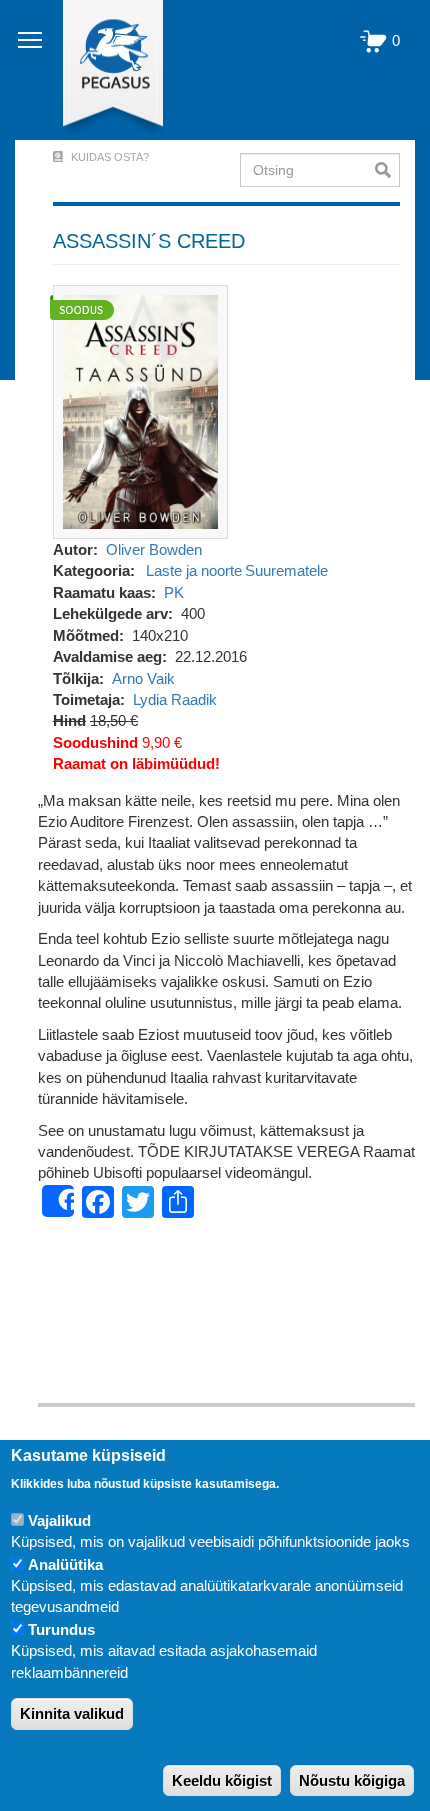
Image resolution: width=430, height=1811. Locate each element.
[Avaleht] (101, 70)
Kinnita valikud (72, 1713)
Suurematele (286, 570)
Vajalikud (59, 1520)
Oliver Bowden (154, 549)
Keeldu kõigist (222, 1780)
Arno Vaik (143, 678)
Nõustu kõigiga (352, 1780)
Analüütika (65, 1564)
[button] (140, 410)
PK (174, 592)
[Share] (58, 1201)
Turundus (61, 1629)
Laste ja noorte (194, 570)
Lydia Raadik (175, 699)
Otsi (387, 170)
